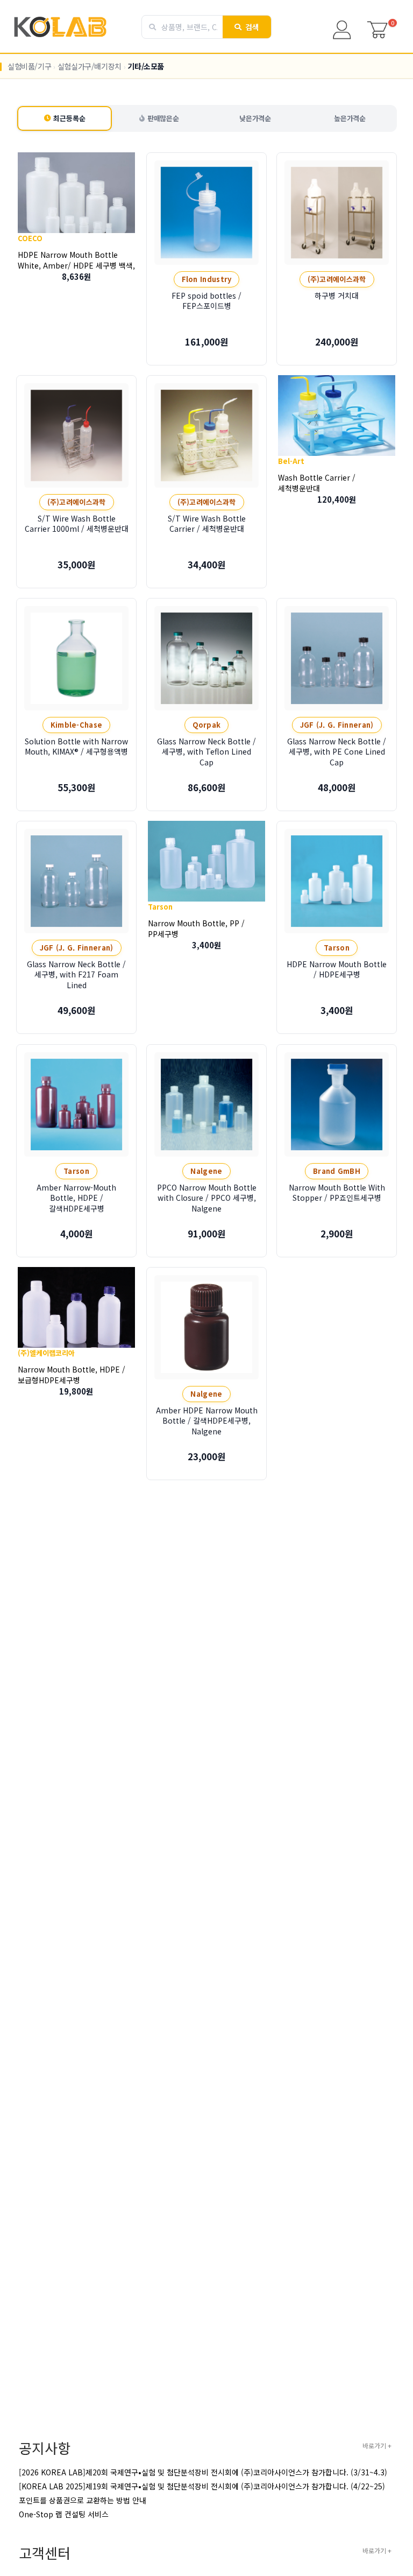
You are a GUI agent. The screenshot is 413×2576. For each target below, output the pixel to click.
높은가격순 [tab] (350, 118)
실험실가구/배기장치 (90, 66)
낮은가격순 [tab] (255, 118)
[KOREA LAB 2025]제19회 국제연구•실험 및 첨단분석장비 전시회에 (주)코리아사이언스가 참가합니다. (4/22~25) (202, 2486)
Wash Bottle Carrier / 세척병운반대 (317, 482)
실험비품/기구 (29, 66)
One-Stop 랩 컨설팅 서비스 (64, 2514)
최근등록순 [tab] (69, 118)
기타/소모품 (146, 66)
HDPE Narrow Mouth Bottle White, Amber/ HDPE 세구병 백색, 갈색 (76, 265)
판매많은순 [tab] (163, 118)
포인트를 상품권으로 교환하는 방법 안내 (83, 2500)
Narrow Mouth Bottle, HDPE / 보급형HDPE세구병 (72, 1374)
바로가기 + (377, 2445)
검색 (252, 27)
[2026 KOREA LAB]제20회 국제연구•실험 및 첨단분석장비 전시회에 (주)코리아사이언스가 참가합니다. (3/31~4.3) (203, 2472)
